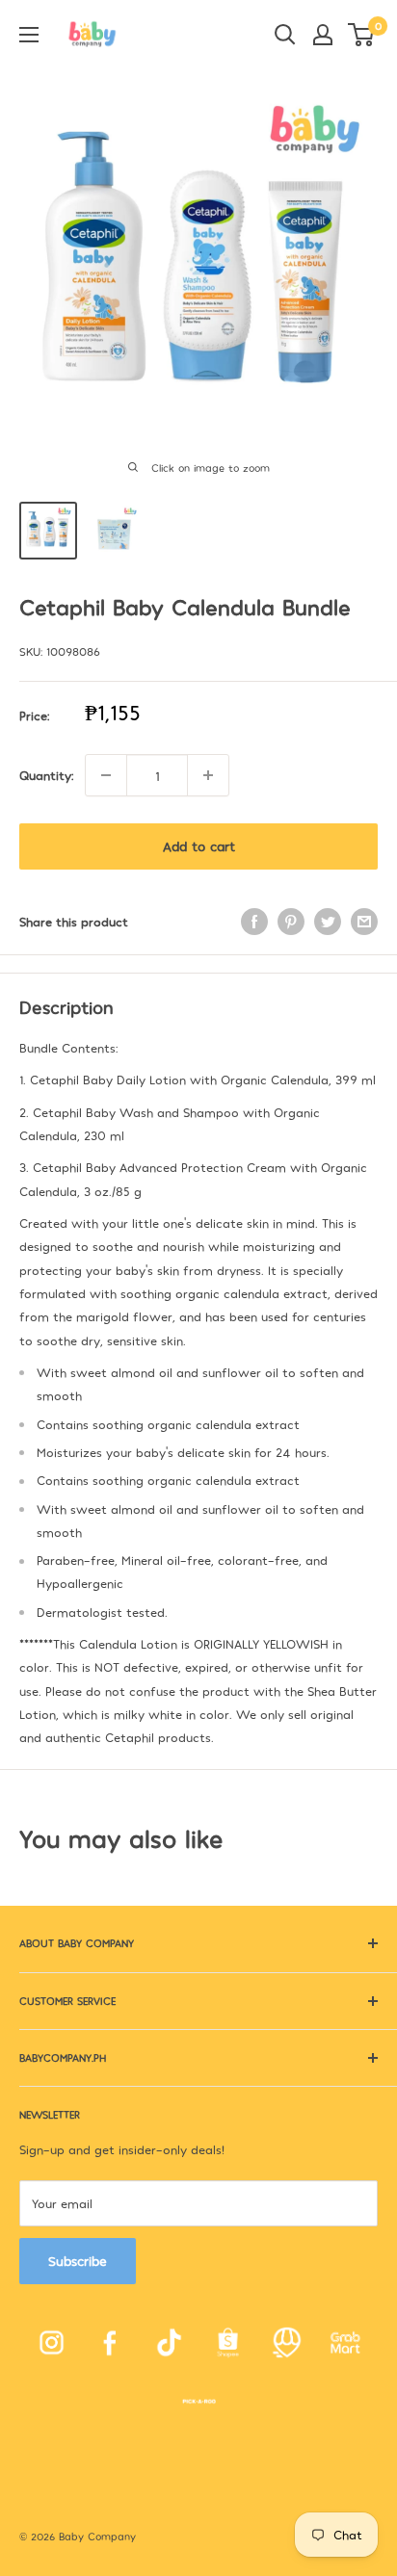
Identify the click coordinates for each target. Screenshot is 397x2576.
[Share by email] (364, 922)
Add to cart (199, 846)
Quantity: (46, 775)
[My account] (323, 35)
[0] (362, 35)
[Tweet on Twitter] (328, 922)
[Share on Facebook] (254, 922)
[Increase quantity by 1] (208, 775)
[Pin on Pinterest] (291, 922)
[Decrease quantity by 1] (106, 775)
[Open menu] (29, 35)
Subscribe (78, 2261)
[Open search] (285, 35)
